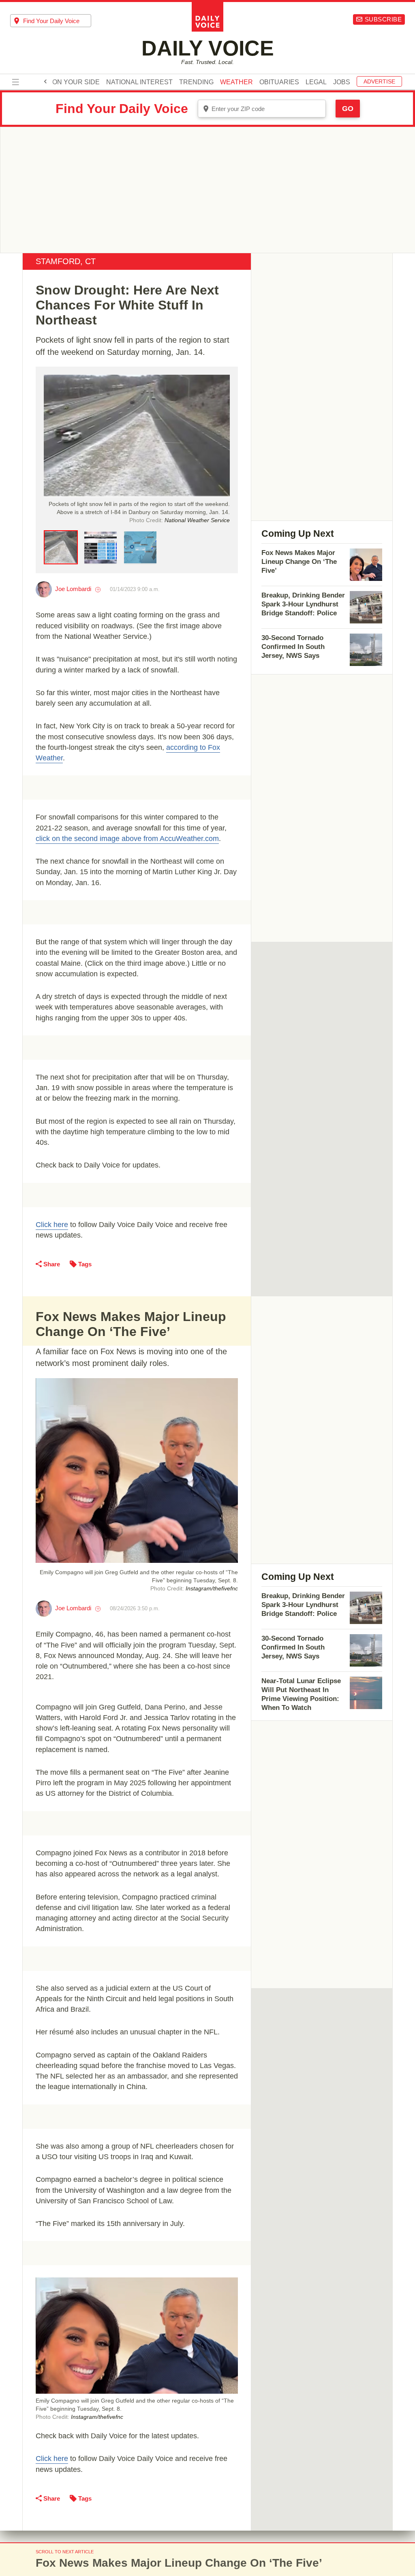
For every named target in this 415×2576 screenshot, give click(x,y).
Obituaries (279, 82)
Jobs (342, 82)
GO (348, 109)
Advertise (379, 81)
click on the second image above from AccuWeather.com (127, 839)
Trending (196, 82)
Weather (236, 82)
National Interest (139, 82)
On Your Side (76, 82)
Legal (316, 82)
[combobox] (51, 21)
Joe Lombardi (73, 589)
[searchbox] (57, 21)
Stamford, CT (66, 261)
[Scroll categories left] (45, 81)
